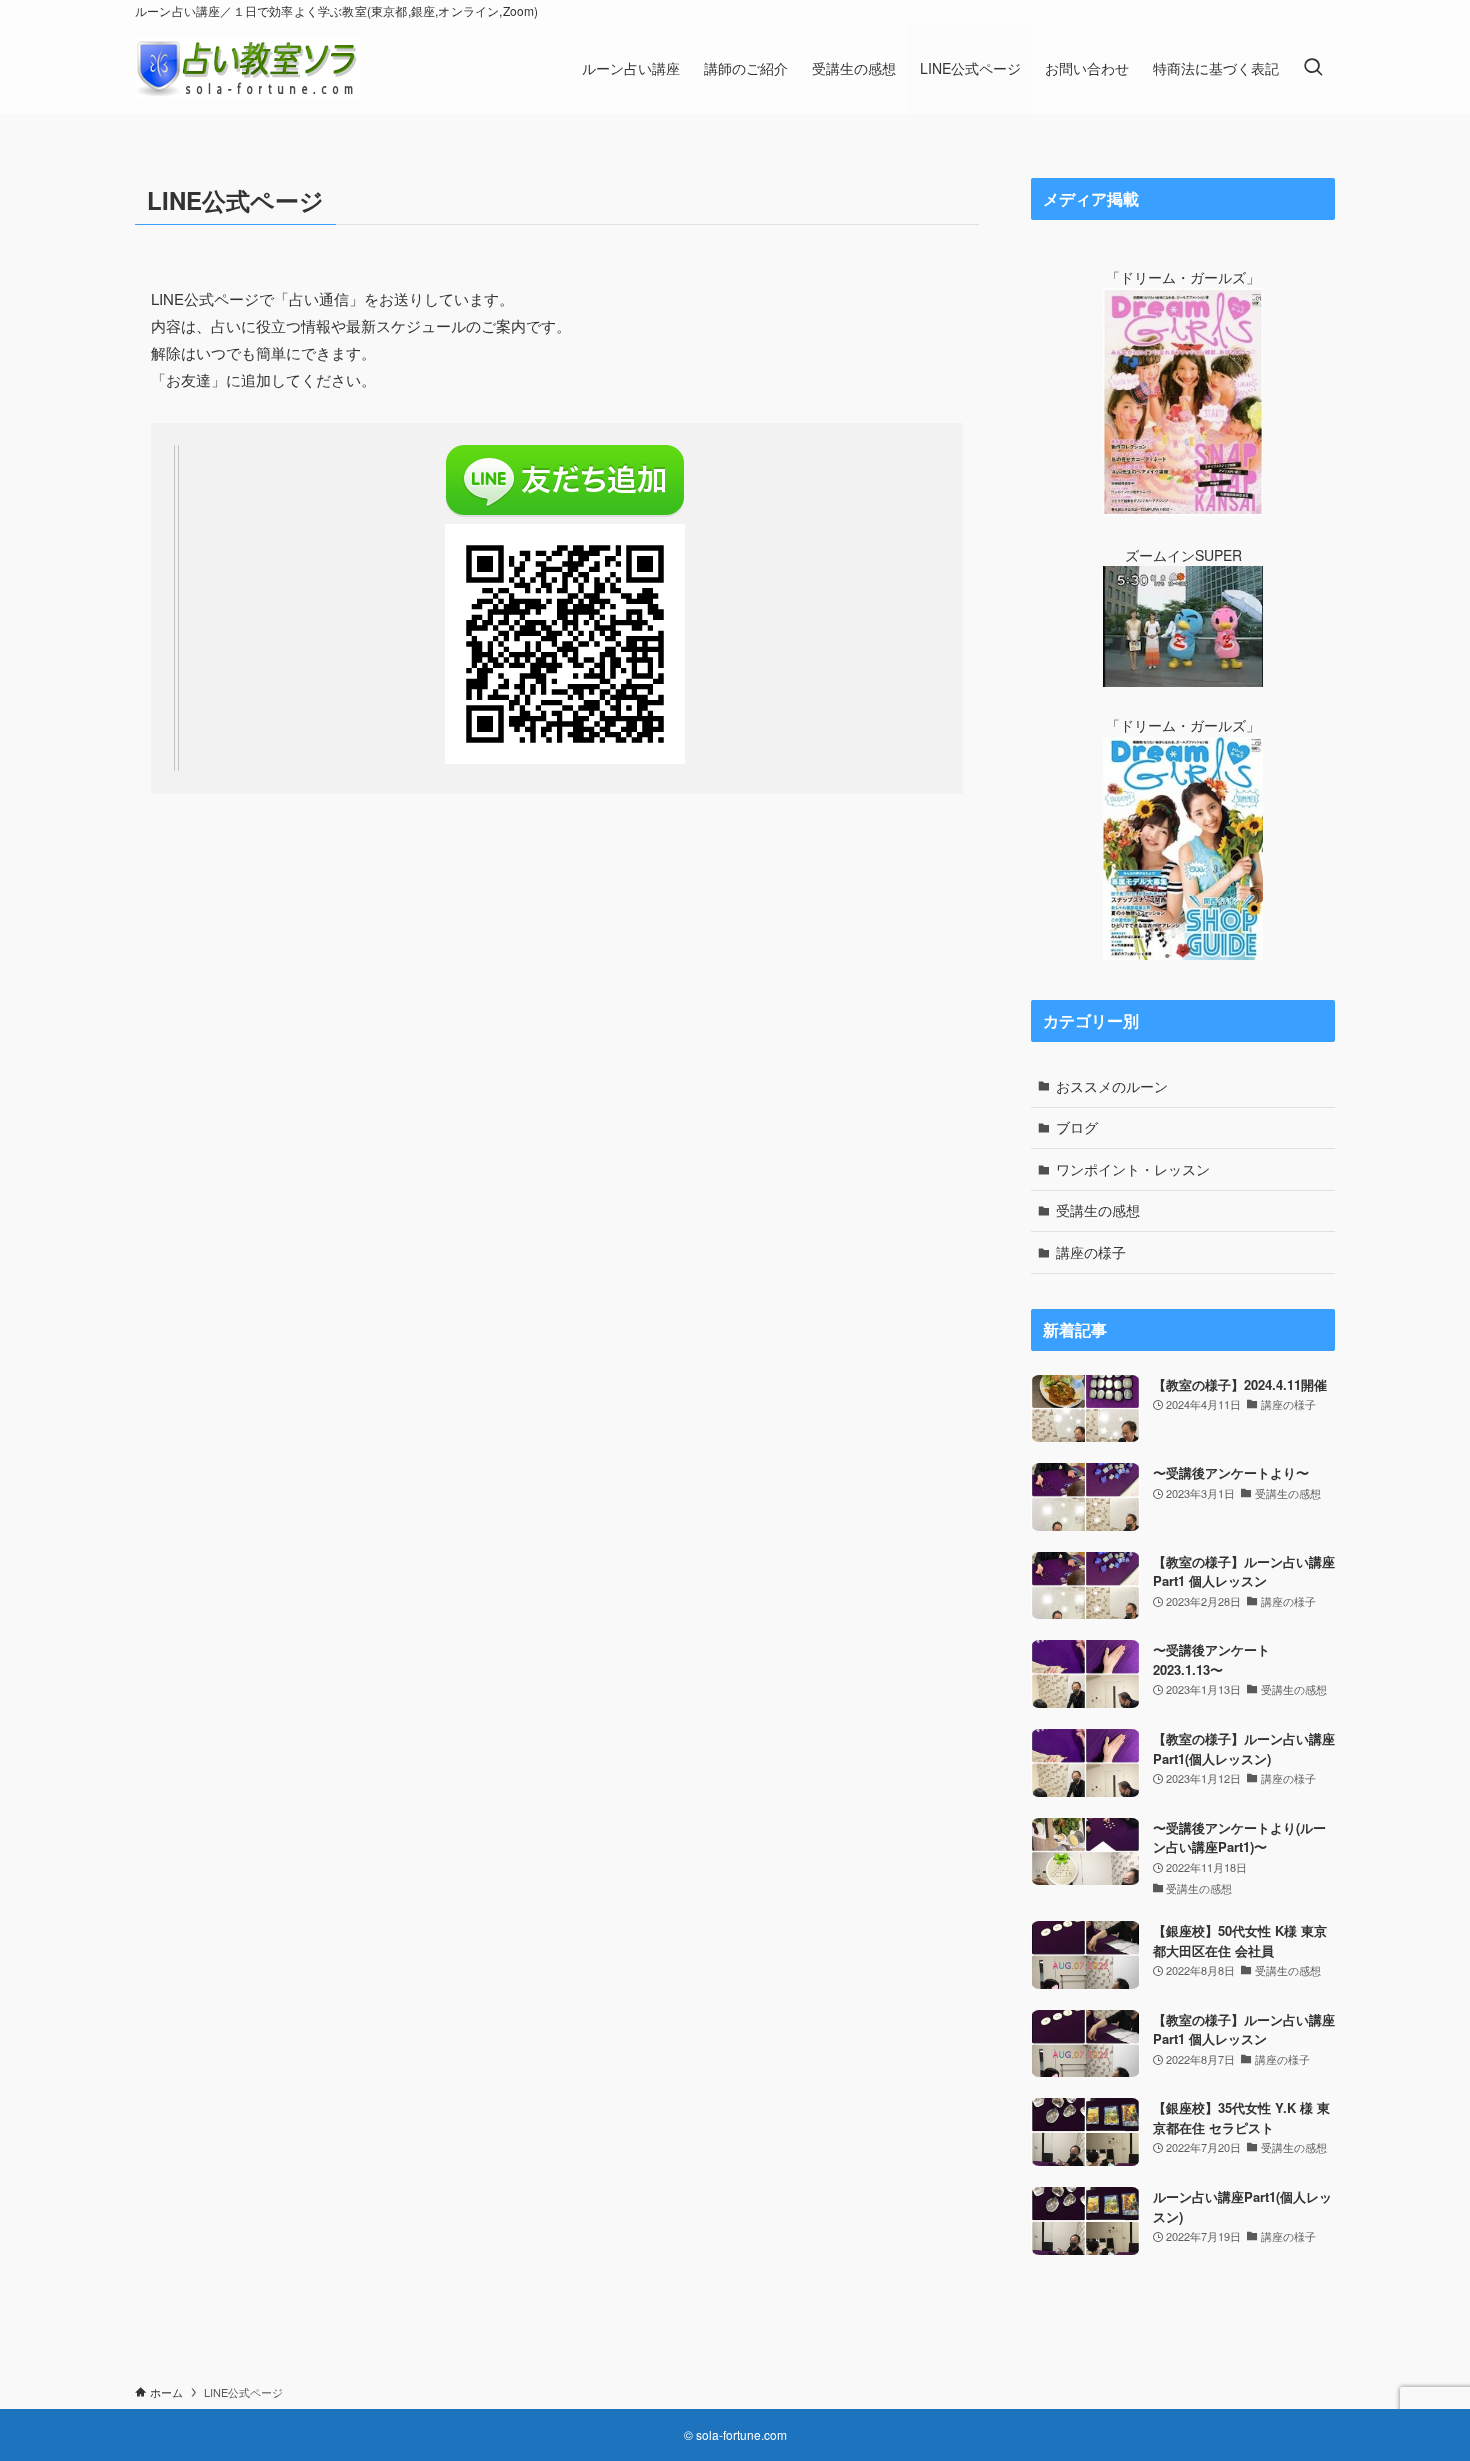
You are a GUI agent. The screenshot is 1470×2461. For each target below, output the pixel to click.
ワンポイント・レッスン (1133, 1169)
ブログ (1077, 1127)
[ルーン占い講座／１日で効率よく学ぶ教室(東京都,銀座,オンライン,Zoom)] (247, 68)
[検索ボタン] (1313, 68)
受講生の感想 (1098, 1210)
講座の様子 (1091, 1252)
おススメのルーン (1112, 1086)
